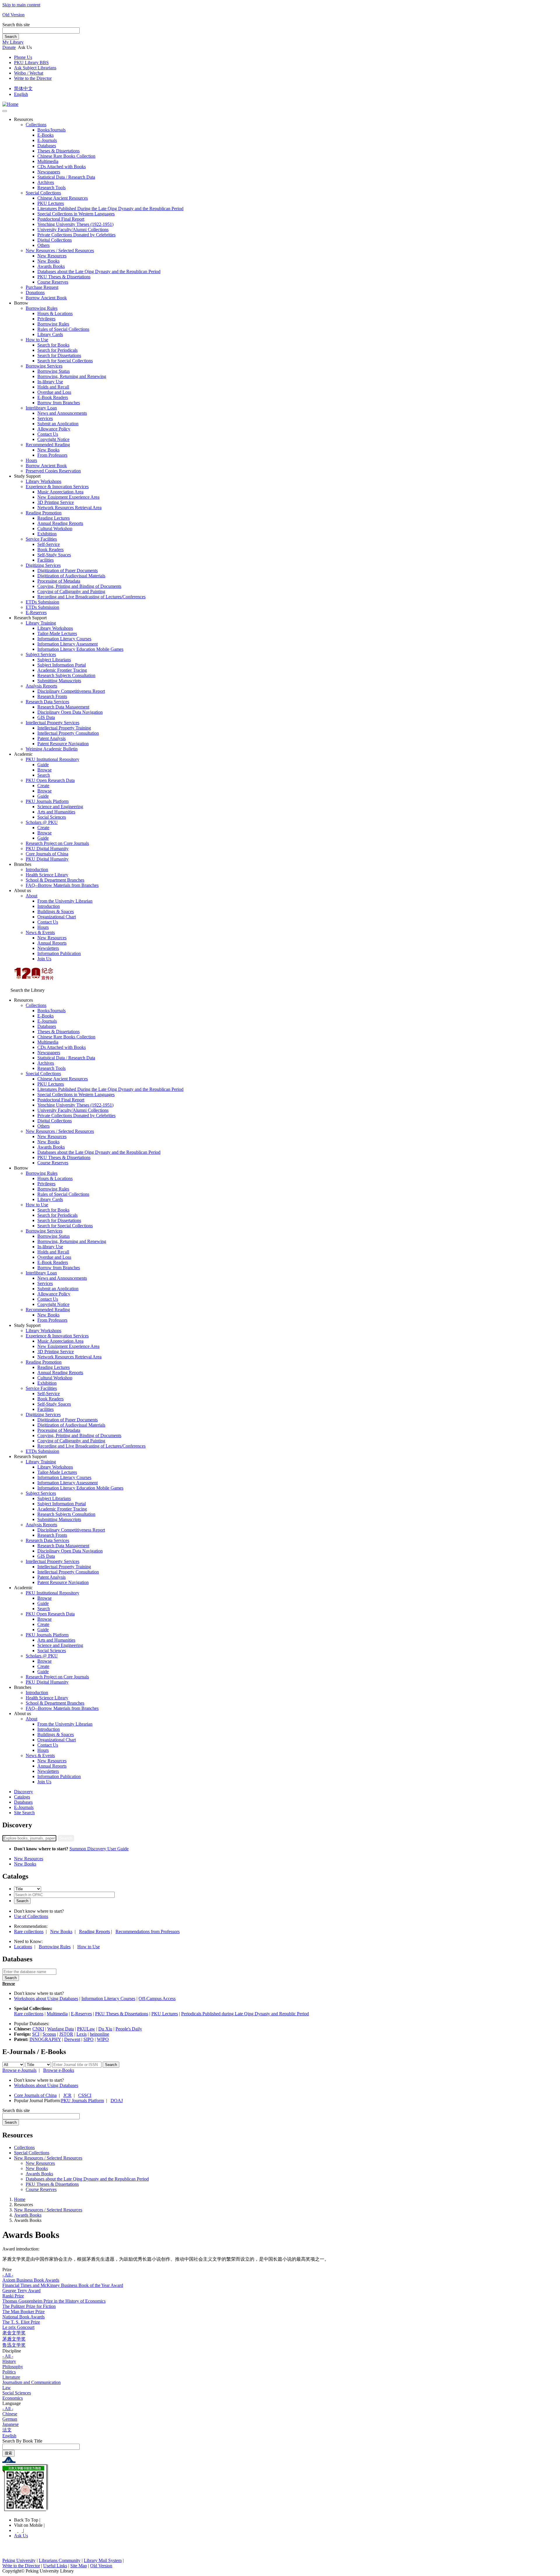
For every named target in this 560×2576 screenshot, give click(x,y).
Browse (44, 770)
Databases (47, 146)
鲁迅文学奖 (14, 2345)
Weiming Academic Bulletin (52, 749)
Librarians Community (60, 2560)
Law (7, 2388)
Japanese (10, 2424)
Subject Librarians (54, 660)
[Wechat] (21, 2530)
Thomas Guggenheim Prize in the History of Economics (54, 2301)
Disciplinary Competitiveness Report (71, 691)
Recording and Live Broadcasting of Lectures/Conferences (91, 597)
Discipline (12, 2351)
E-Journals (24, 1807)
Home (20, 2199)
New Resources (52, 256)
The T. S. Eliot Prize (21, 2322)
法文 (7, 2430)
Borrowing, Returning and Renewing (72, 376)
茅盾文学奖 (14, 2339)
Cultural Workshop (55, 529)
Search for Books (53, 345)
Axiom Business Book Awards (31, 2280)
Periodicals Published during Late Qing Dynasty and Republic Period (245, 2014)
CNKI (38, 2029)
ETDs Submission (42, 602)
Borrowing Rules (42, 308)
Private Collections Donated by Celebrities (76, 235)
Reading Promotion (44, 513)
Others (43, 245)
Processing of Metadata (59, 581)
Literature (11, 2377)
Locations (23, 1947)
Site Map (79, 2566)
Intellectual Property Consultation (68, 733)
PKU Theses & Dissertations (64, 277)
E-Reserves (81, 2014)
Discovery (23, 1792)
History (9, 2361)
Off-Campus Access (157, 1999)
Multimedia (48, 161)
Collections (36, 125)
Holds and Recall (53, 387)
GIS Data (46, 717)
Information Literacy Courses (64, 639)
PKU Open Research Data (50, 780)
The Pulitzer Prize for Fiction (29, 2306)
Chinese (10, 2414)
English (21, 94)
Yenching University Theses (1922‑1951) (75, 224)
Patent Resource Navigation (63, 744)
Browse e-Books (59, 2070)
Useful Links (55, 2566)
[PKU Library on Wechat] (280, 2488)
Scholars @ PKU (42, 822)
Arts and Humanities (56, 812)
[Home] (10, 104)
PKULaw (86, 2029)
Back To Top (27, 2520)
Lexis (82, 2034)
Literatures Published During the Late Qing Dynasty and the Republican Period (110, 209)
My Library (13, 42)
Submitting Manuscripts (59, 681)
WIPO (103, 2039)
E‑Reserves (36, 612)
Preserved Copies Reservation (53, 471)
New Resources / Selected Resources (60, 250)
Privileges (46, 319)
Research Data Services (47, 702)
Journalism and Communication (32, 2382)
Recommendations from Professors (148, 1931)
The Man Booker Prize (23, 2312)
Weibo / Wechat (29, 73)
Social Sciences (52, 817)
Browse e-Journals (19, 2070)
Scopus (49, 2034)
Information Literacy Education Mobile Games (80, 649)
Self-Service (49, 544)
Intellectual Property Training (64, 728)
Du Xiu (105, 2029)
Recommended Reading (48, 445)
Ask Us (21, 2536)
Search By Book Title (22, 2441)
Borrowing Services (44, 366)
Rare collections (29, 1931)
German (10, 2419)
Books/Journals (51, 130)
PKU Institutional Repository (52, 759)
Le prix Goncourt (18, 2327)
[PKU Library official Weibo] (16, 2530)
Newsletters (48, 948)
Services (45, 418)
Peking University (19, 2560)
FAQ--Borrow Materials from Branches (62, 885)
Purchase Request (42, 287)
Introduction (37, 869)
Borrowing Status (54, 371)
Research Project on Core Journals (57, 843)
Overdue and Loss (54, 392)
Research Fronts (52, 696)
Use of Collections (31, 1916)
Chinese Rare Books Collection (66, 156)
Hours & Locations (55, 313)
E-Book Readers (53, 397)
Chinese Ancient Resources (63, 198)
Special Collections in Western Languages (76, 214)
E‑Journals (47, 140)
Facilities (45, 560)
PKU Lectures (51, 203)
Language (12, 2403)
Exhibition (47, 534)
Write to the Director (33, 78)
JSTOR (66, 2034)
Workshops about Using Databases (46, 1999)
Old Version (13, 15)
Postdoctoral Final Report (61, 219)
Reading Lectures (54, 518)
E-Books (45, 135)
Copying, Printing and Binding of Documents (79, 586)
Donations (35, 292)
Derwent (72, 2039)
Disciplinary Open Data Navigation (70, 712)
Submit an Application (58, 424)
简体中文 (23, 88)
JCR (67, 2095)
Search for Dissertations (59, 355)
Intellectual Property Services (52, 723)
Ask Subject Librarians (35, 68)
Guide (43, 765)
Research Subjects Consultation (66, 675)
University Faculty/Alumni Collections (73, 230)
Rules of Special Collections (63, 329)
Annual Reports (52, 943)
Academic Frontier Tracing (62, 670)
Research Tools (51, 188)
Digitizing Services (43, 565)
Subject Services (41, 654)
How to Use (37, 340)
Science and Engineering (60, 807)
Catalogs (22, 1797)
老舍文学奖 (14, 2333)
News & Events (40, 932)
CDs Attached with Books (62, 167)
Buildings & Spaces (56, 911)
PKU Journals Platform (47, 801)
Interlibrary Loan (41, 408)
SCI (36, 2034)
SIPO (89, 2039)
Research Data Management (63, 707)
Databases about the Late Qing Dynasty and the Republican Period (99, 271)
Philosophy (13, 2367)
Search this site (16, 25)
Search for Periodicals (57, 350)
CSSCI (85, 2095)
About (32, 896)
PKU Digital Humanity (47, 849)
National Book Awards (23, 2317)
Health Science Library (47, 875)
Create (43, 786)
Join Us (44, 959)
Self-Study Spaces (54, 555)
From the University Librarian (65, 901)
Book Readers (50, 550)
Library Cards (50, 334)
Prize (7, 2270)
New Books (48, 261)
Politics (9, 2372)
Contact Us (48, 434)
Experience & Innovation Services (57, 487)
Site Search (24, 1813)
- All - (8, 2275)
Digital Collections (55, 240)
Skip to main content (21, 5)
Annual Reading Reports (60, 523)
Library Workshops (43, 481)
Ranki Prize (13, 2296)
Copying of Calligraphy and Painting (71, 591)
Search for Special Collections (65, 361)
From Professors (52, 455)
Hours (31, 460)
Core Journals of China (47, 854)
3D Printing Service (56, 502)
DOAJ (117, 2101)
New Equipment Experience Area (68, 497)
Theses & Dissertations (58, 151)
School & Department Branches (55, 880)
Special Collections (43, 193)
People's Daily (129, 2029)
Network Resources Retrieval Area (69, 508)
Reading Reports (94, 1931)
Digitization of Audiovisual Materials (71, 576)
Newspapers (49, 172)
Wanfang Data (61, 2029)
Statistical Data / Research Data (66, 177)
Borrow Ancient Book (46, 298)
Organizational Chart (57, 917)
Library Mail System (103, 2560)
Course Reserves (53, 282)
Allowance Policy (54, 429)
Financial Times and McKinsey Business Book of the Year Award (63, 2285)
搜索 (8, 2453)
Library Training (41, 623)
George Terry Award (21, 2291)
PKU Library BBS (31, 63)
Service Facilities (41, 539)
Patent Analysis (51, 738)
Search (11, 37)
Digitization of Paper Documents (68, 570)
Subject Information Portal (62, 665)
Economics (13, 2398)
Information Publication (59, 953)
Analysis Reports (41, 686)
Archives (46, 182)
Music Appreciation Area (60, 492)
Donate (9, 47)
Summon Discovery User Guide (99, 1849)
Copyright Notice (53, 439)
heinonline (99, 2034)
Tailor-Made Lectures (57, 633)
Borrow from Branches (59, 403)
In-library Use (50, 382)
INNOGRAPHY (45, 2039)
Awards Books (51, 266)
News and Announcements (62, 413)
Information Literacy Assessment (68, 644)
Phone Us (23, 57)
